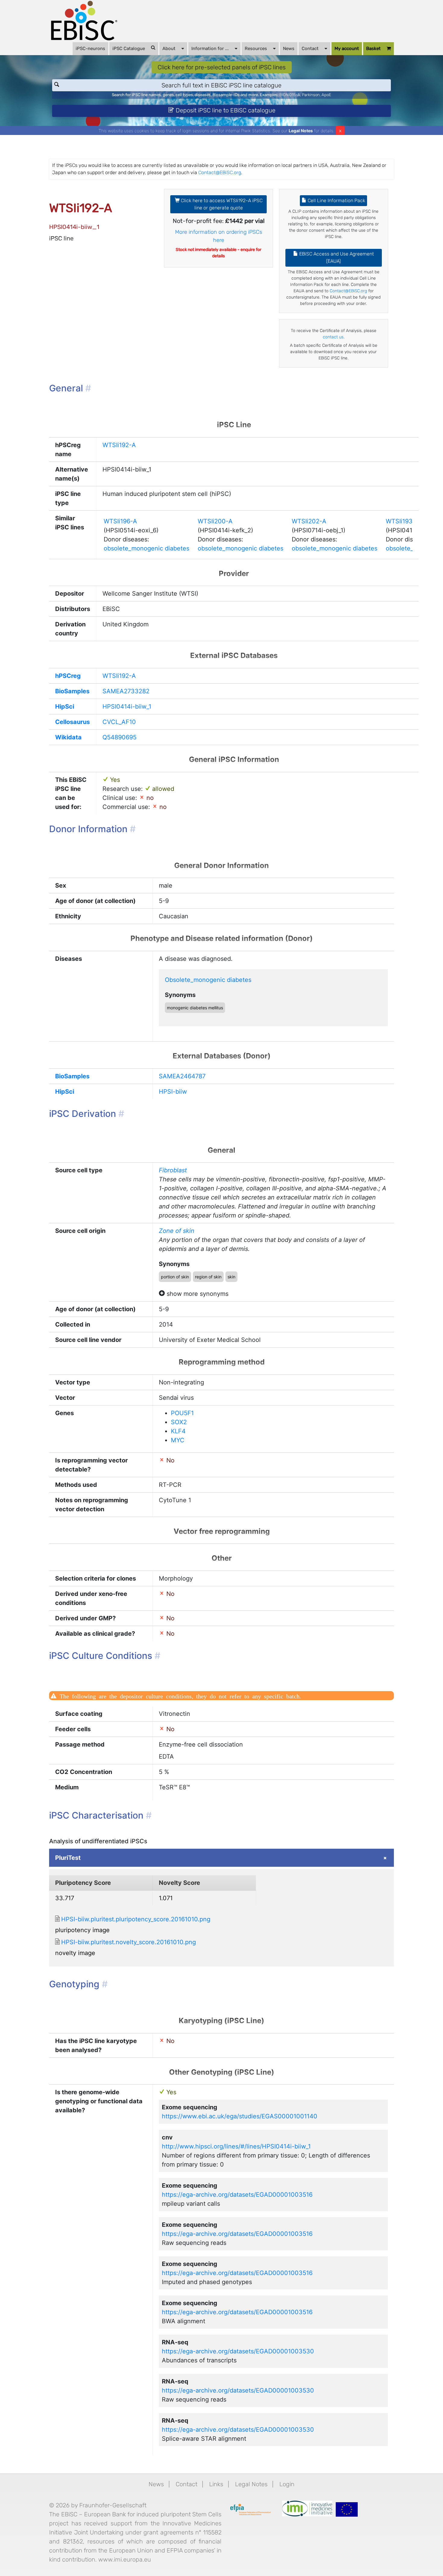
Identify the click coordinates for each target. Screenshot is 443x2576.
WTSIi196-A (120, 521)
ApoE (326, 95)
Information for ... (210, 49)
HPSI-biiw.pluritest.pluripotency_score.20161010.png (136, 1919)
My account (347, 49)
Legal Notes (301, 131)
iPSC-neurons (90, 49)
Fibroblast (173, 1170)
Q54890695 (119, 737)
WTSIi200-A (215, 521)
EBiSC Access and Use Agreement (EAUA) (336, 257)
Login (287, 2484)
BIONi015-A (290, 95)
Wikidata (68, 737)
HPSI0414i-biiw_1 (127, 707)
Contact (310, 49)
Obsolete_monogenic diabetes (208, 980)
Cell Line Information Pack (336, 201)
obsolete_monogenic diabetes (146, 548)
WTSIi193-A (403, 521)
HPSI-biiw (173, 1092)
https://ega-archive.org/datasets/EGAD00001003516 (237, 2195)
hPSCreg (68, 676)
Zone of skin (177, 1231)
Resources (256, 49)
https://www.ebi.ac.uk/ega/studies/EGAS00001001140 (240, 2116)
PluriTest (68, 1858)
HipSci (65, 707)
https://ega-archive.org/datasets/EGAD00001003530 (238, 2351)
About (169, 49)
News (289, 49)
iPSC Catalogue (129, 49)
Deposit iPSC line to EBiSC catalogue (225, 110)
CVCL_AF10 (119, 722)
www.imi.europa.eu (125, 2559)
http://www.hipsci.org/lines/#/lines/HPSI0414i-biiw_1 (236, 2146)
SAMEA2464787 (182, 1076)
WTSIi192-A (119, 445)
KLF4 (178, 1431)
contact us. (334, 337)
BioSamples (72, 691)
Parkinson (311, 95)
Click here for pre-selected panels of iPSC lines (222, 67)
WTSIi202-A (309, 521)
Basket (373, 49)
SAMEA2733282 (126, 691)
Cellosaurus (72, 722)
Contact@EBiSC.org (220, 172)
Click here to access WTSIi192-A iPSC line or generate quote (221, 204)
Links (216, 2484)
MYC (178, 1440)
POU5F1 (182, 1413)
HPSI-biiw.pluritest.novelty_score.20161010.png (129, 1942)
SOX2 (179, 1422)
